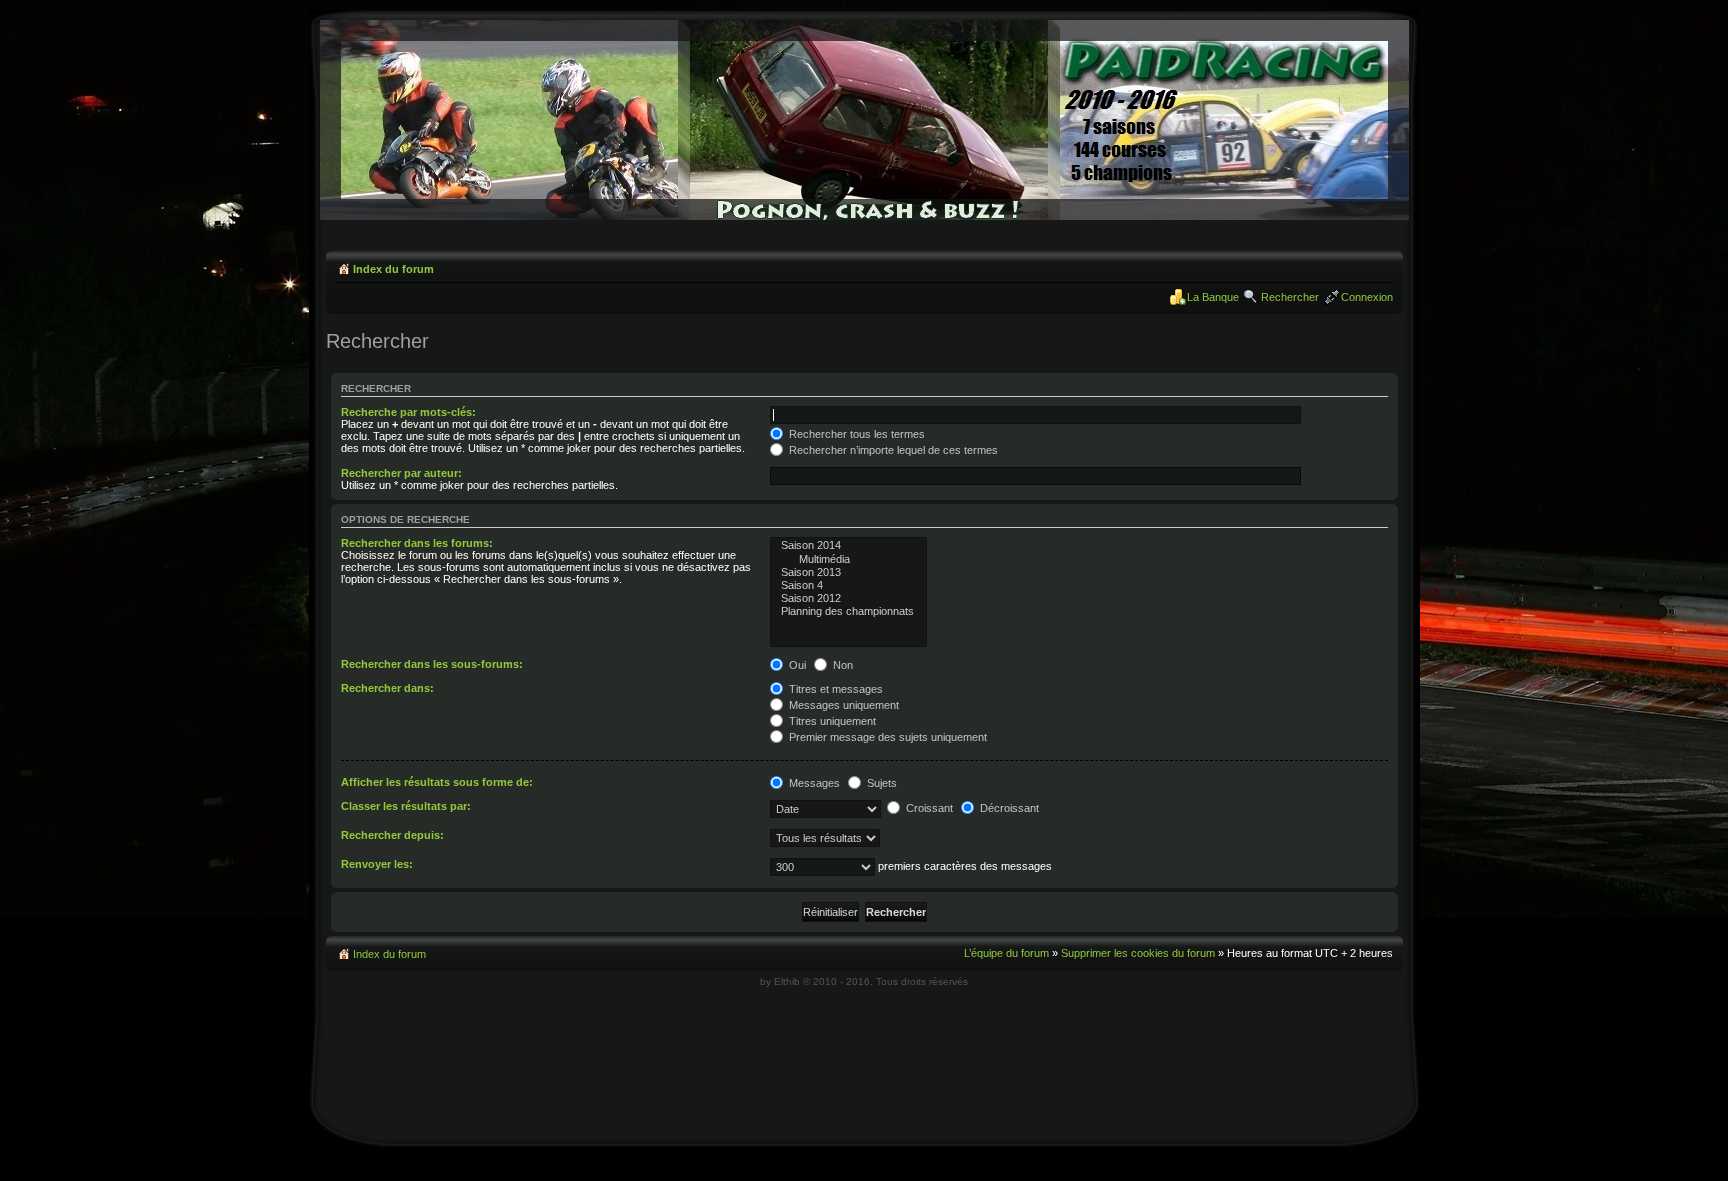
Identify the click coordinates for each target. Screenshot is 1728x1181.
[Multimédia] (848, 559)
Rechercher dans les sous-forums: (432, 664)
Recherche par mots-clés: (408, 412)
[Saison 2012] (848, 598)
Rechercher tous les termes (855, 434)
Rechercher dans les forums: (417, 543)
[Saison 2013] (848, 572)
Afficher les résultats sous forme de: (437, 782)
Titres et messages (834, 689)
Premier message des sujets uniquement (886, 737)
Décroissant (1008, 808)
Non (841, 665)
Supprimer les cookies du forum (1138, 953)
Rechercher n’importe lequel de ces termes (892, 450)
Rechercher (1290, 297)
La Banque (1213, 297)
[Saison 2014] (848, 545)
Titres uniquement (831, 721)
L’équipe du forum (1006, 953)
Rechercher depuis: (392, 835)
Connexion (1367, 297)
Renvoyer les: (377, 864)
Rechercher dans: (387, 688)
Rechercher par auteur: (401, 473)
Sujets (880, 783)
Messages (813, 783)
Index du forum (393, 269)
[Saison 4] (848, 585)
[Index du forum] (864, 216)
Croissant (928, 808)
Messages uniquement (842, 705)
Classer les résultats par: (406, 806)
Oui (796, 665)
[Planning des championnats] (848, 611)
